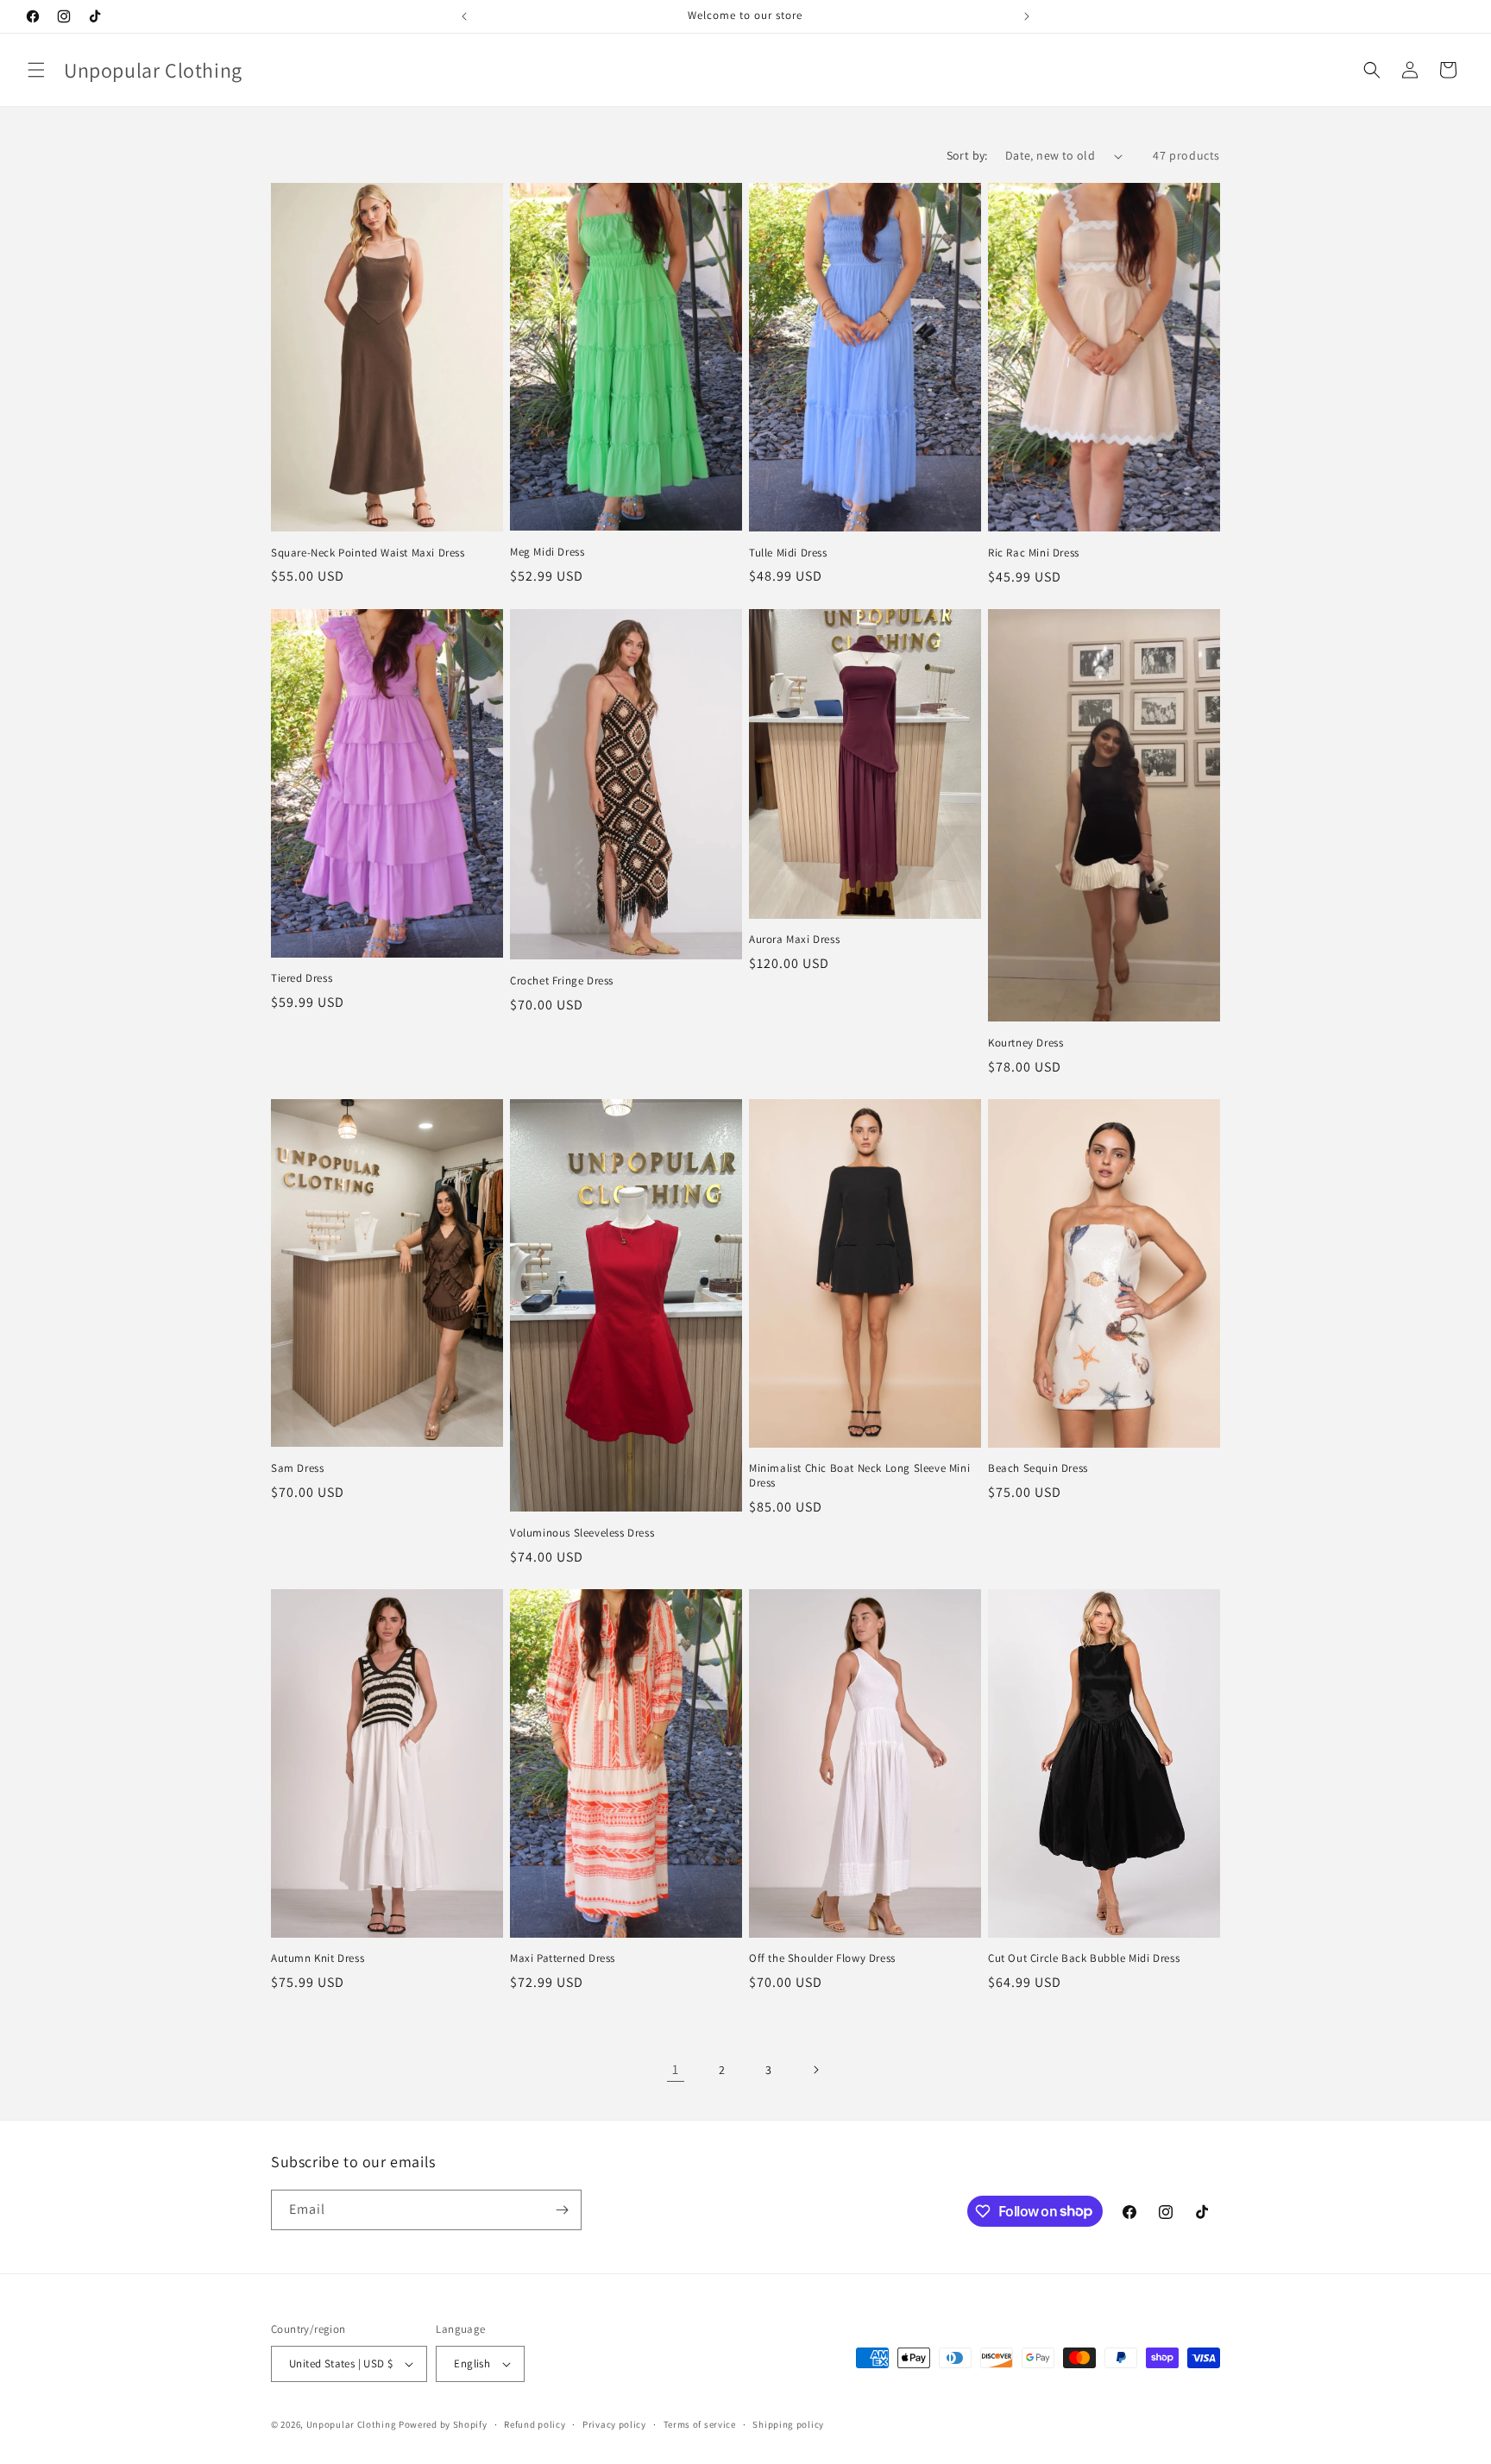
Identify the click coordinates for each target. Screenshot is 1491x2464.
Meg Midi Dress (547, 552)
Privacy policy (614, 2424)
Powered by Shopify (443, 2424)
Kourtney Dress (1025, 1043)
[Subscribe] (562, 2210)
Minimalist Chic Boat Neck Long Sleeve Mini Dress (859, 1476)
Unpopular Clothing (352, 2424)
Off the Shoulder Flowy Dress (822, 1958)
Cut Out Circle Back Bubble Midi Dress (1084, 1958)
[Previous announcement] (464, 16)
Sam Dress (297, 1468)
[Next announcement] (1027, 16)
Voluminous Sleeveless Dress (582, 1533)
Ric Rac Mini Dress (1034, 553)
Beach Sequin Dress (1038, 1468)
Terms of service (700, 2424)
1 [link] (676, 2069)
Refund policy (535, 2424)
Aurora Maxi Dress (794, 940)
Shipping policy (788, 2424)
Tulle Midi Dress (788, 553)
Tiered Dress (302, 978)
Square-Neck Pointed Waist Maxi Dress (368, 553)
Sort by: (967, 155)
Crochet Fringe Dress (562, 981)
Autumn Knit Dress (318, 1958)
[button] (36, 70)
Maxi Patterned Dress (563, 1958)
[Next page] (815, 2070)
